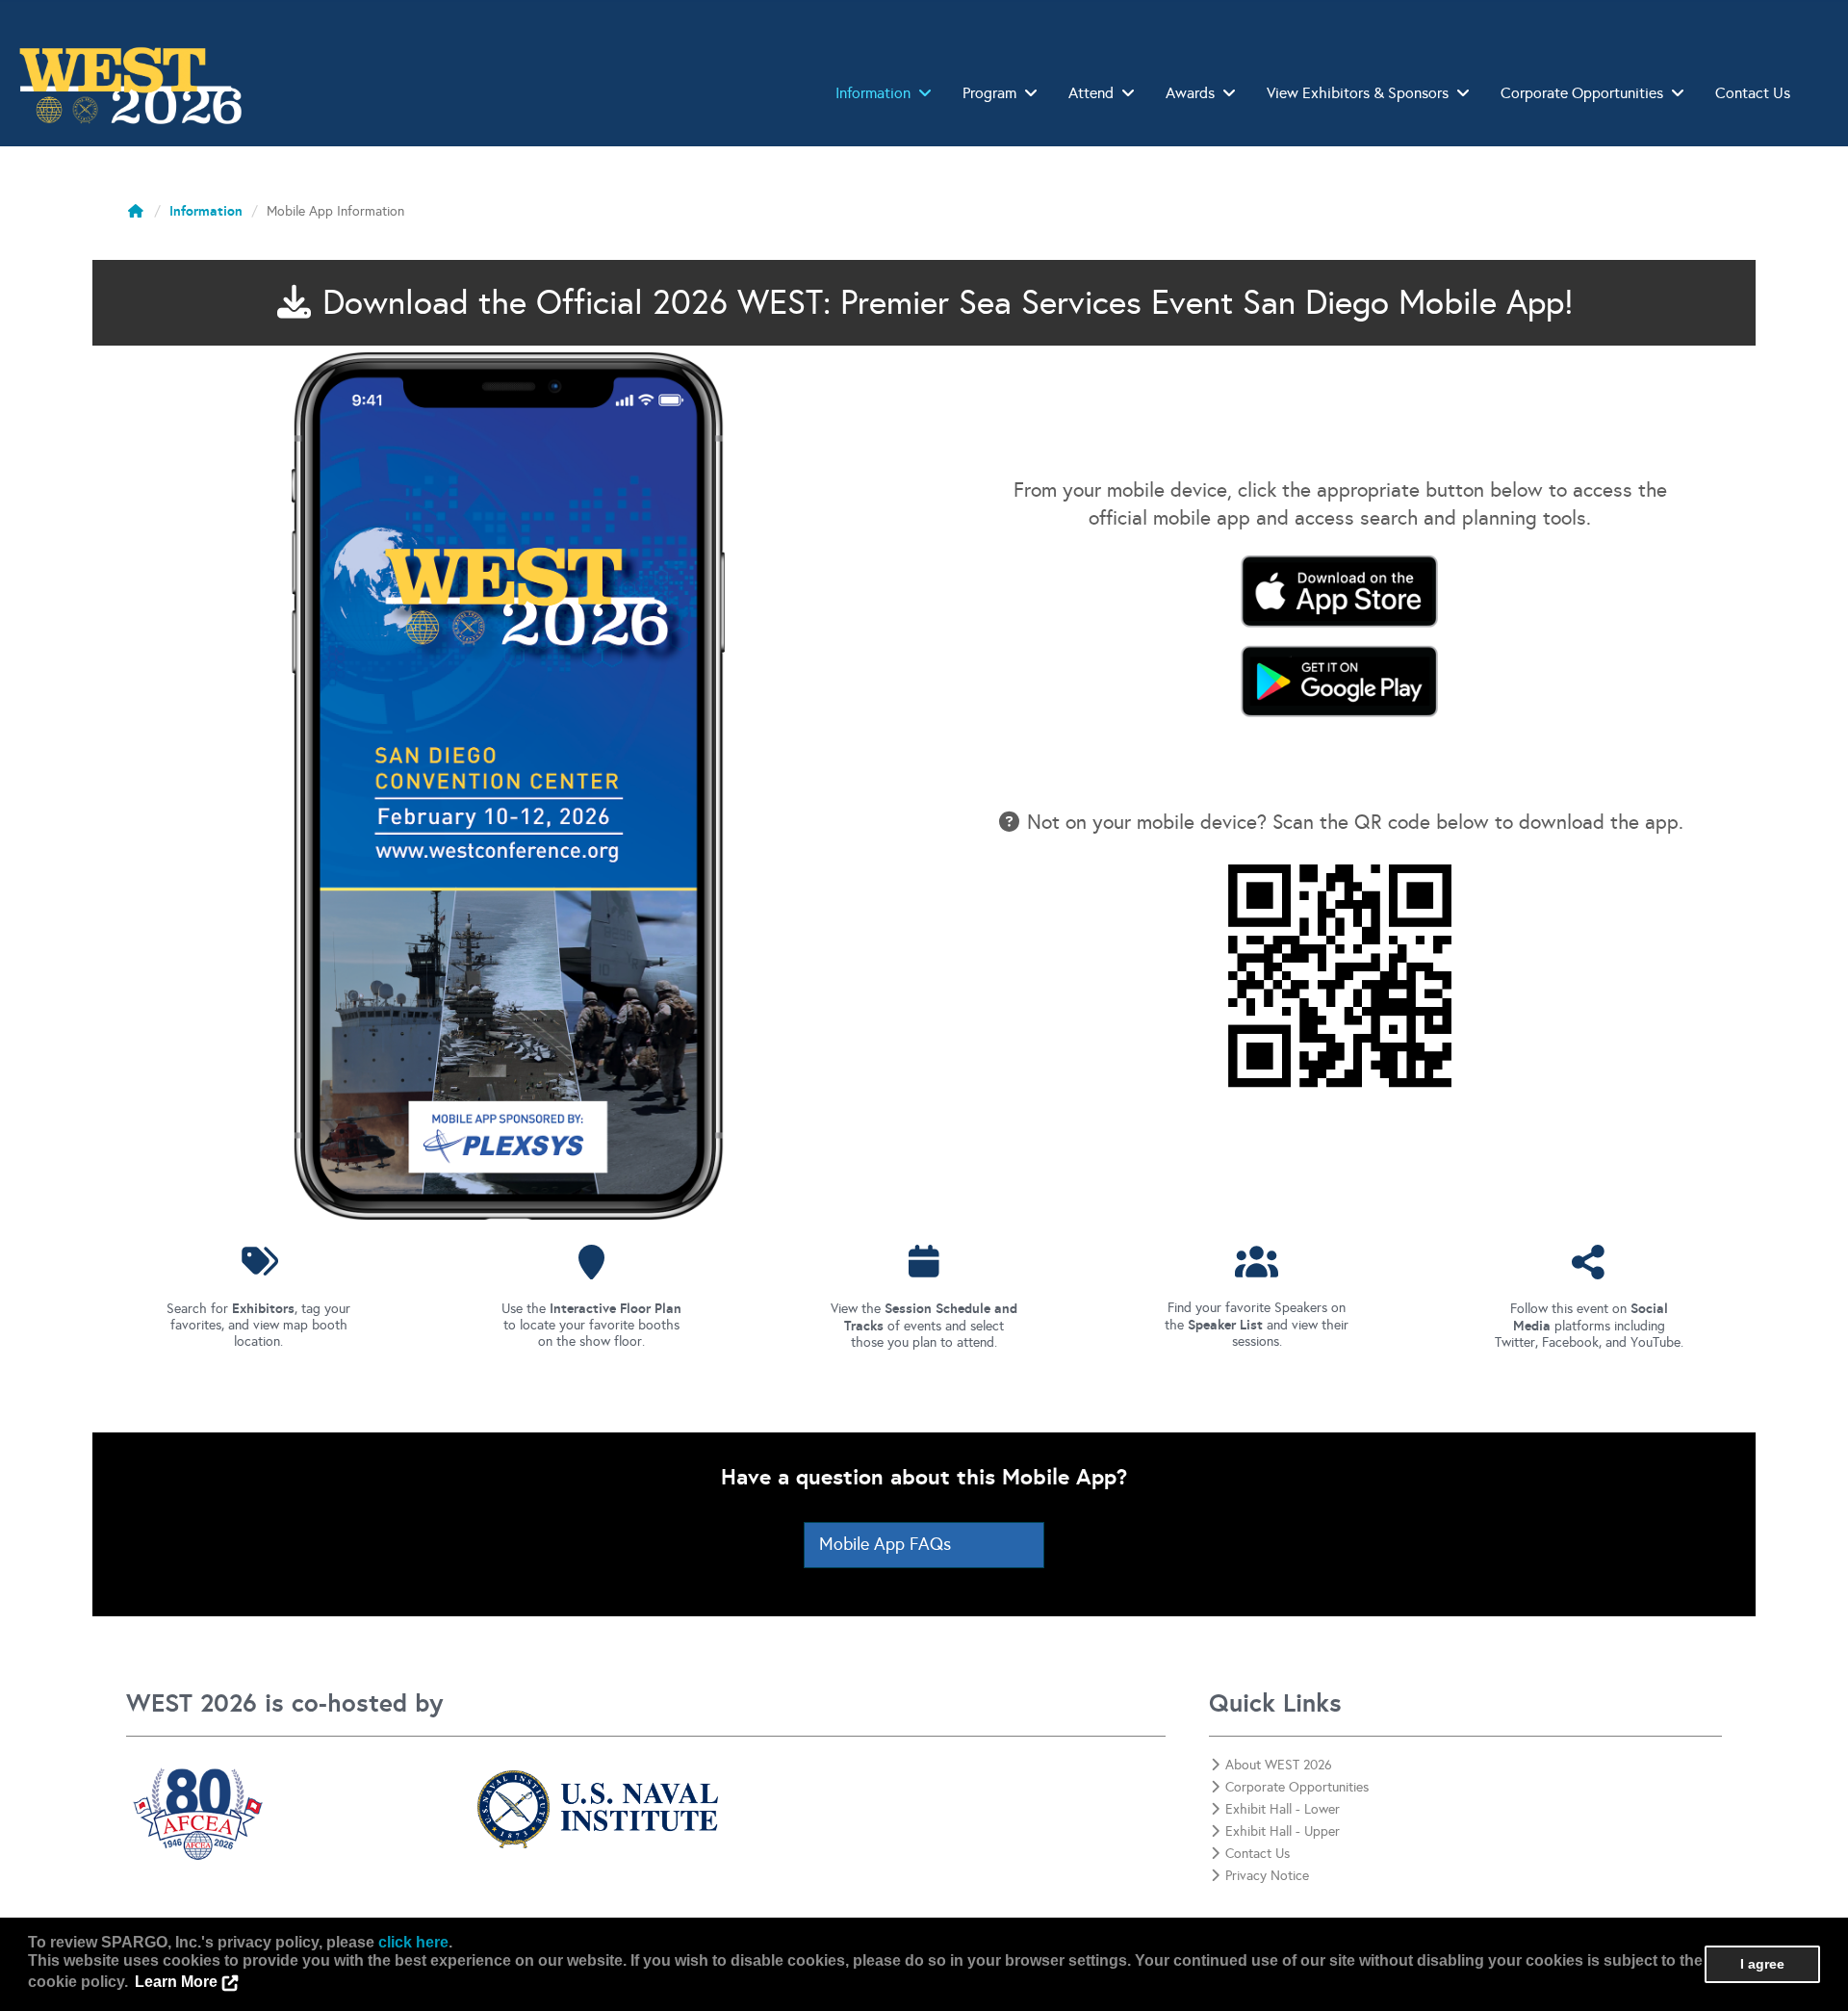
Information (873, 93)
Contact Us (1753, 93)
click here (413, 1942)
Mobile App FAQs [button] (885, 1544)
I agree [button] (1762, 1964)
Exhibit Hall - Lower (1283, 1809)
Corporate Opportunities (1582, 93)
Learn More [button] (176, 1982)
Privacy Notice (1267, 1876)
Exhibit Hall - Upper (1283, 1831)
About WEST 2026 (1279, 1765)
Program (989, 93)
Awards (1190, 93)
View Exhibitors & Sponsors (1358, 93)
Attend (1091, 93)
